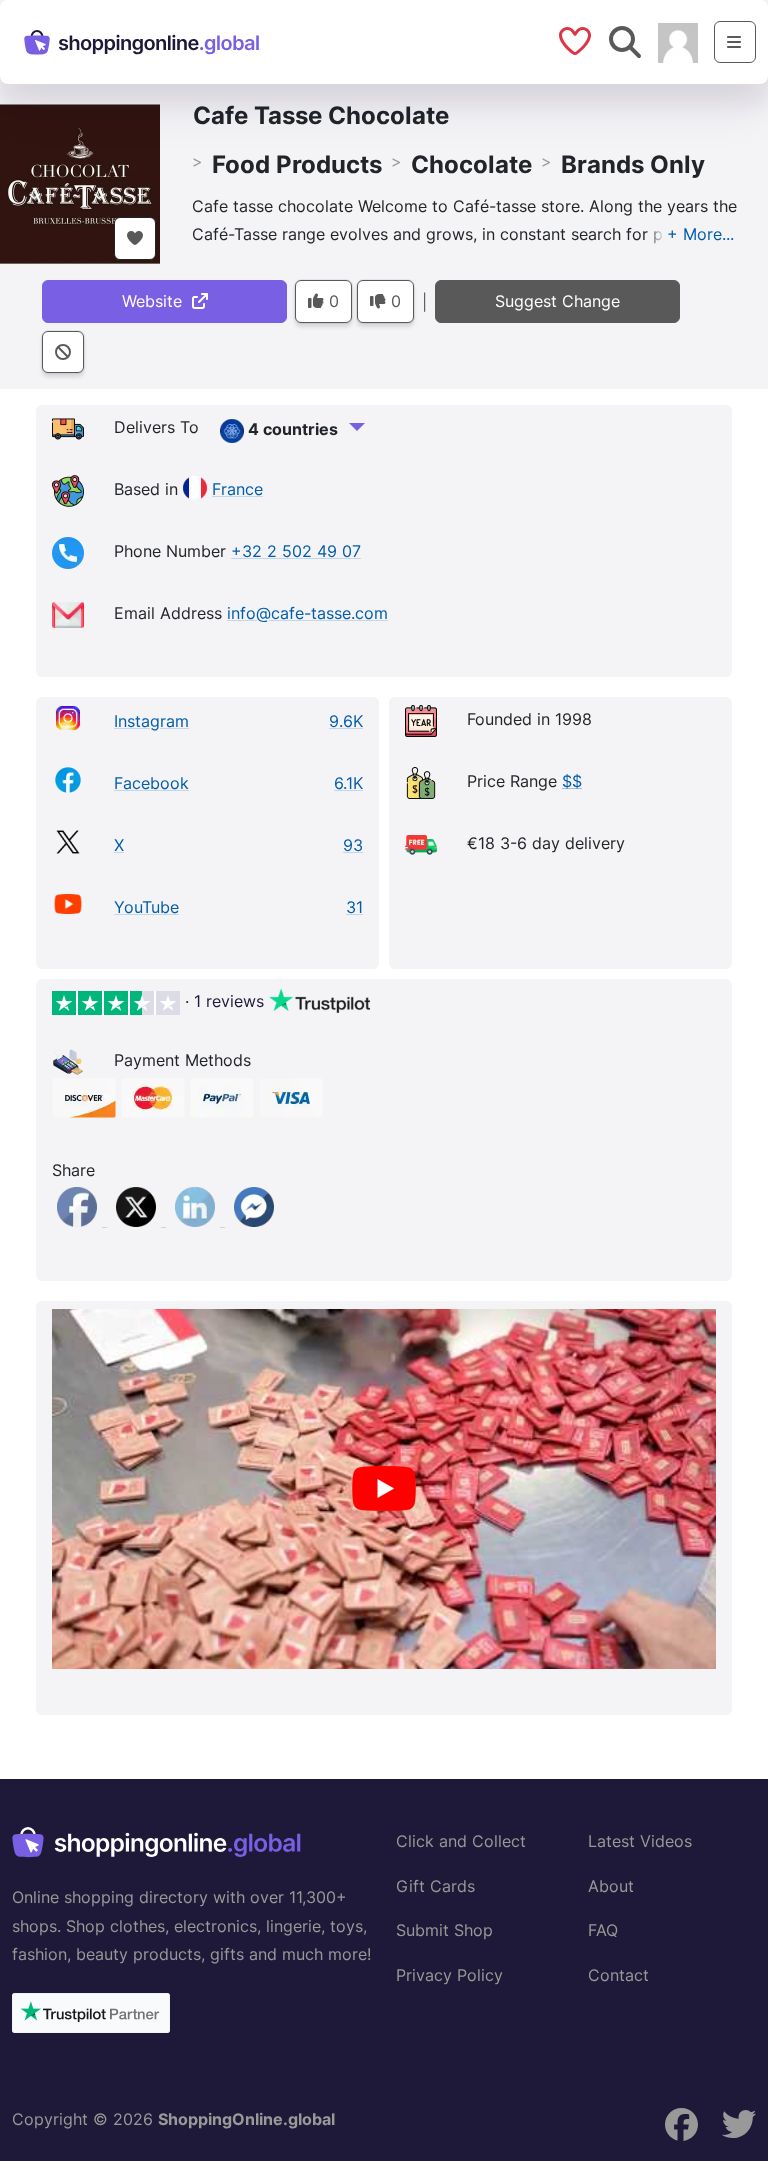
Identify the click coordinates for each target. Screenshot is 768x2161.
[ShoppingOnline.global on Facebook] (682, 2125)
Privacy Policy (449, 1975)
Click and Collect (461, 1841)
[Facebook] (79, 1220)
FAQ (603, 1930)
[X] (138, 1220)
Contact (618, 1975)
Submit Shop (444, 1930)
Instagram (151, 721)
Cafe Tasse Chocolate (321, 115)
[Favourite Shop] (135, 238)
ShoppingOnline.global (246, 2119)
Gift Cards (435, 1886)
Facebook (151, 783)
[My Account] (678, 41)
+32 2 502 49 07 (296, 551)
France (237, 489)
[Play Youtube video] (384, 1489)
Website (157, 301)
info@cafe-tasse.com (307, 613)
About (611, 1886)
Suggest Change (557, 301)
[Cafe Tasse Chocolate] (80, 182)
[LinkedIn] (197, 1220)
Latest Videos (640, 1841)
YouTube (146, 907)
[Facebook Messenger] (254, 1220)
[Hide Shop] (63, 352)
